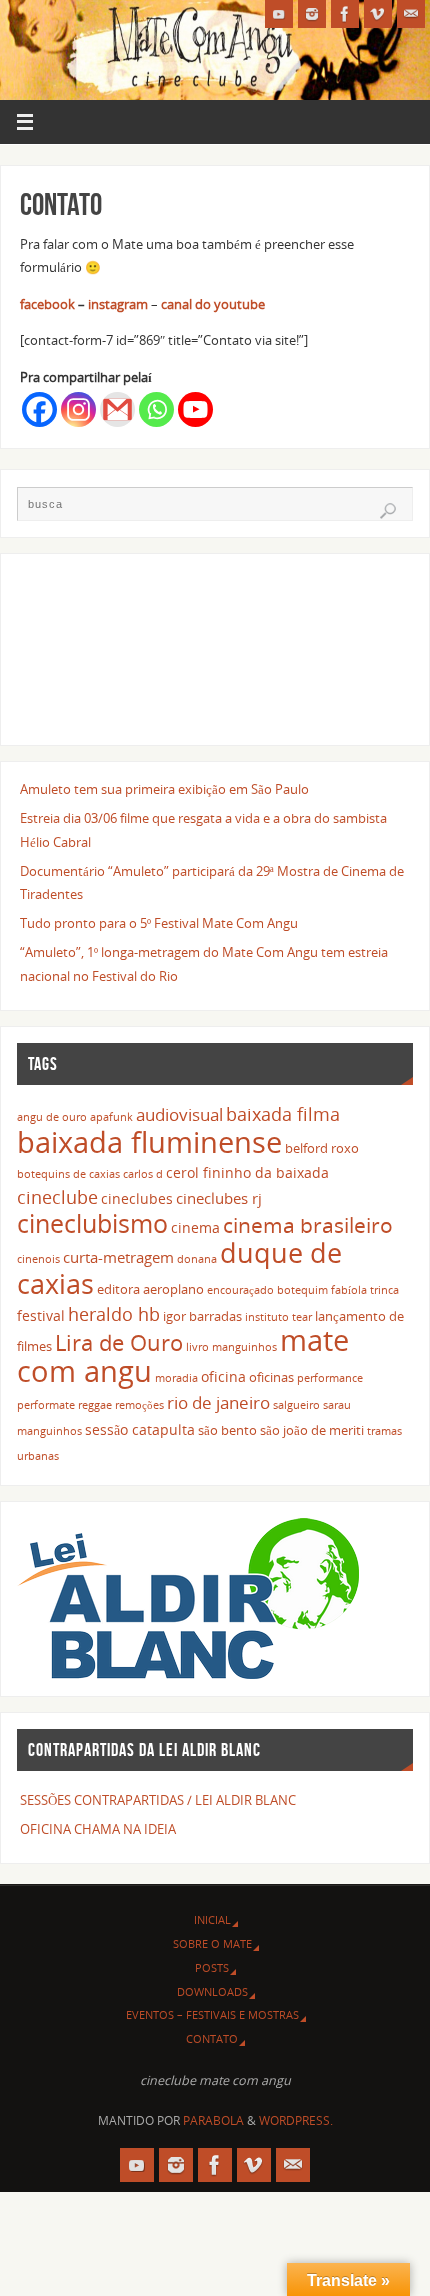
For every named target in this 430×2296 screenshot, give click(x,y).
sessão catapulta (140, 1429)
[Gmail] (117, 409)
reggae (95, 1405)
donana (197, 1259)
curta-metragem (118, 1257)
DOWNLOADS (212, 1991)
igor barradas (202, 1316)
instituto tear (278, 1317)
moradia (176, 1378)
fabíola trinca (365, 1290)
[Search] (388, 511)
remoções (139, 1405)
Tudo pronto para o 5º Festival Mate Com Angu (159, 923)
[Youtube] (195, 409)
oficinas (271, 1377)
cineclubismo (92, 1223)
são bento (227, 1430)
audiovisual (179, 1114)
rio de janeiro (218, 1402)
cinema (195, 1227)
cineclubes (137, 1198)
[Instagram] (312, 14)
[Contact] (411, 14)
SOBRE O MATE (212, 1943)
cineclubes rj (219, 1198)
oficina (223, 1376)
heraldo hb (114, 1314)
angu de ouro (52, 1117)
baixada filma (283, 1114)
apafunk (111, 1117)
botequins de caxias (68, 1174)
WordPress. (296, 2120)
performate (46, 1405)
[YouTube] (279, 14)
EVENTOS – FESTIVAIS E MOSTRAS (212, 2014)
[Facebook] (345, 14)
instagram (118, 304)
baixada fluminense (149, 1141)
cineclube (57, 1197)
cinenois (38, 1259)
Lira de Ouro (119, 1342)
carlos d (143, 1174)
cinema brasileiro (308, 1224)
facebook (47, 304)
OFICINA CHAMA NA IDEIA (98, 1829)
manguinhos (244, 1347)
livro (197, 1347)
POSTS (212, 1967)
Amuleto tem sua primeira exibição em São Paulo (164, 789)
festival (41, 1315)
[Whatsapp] (156, 409)
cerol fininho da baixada (247, 1172)
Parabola (213, 2120)
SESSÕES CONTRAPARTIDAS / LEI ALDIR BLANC (158, 1800)
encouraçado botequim (267, 1290)
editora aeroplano (150, 1289)
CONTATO (212, 2038)
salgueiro (296, 1405)
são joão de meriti (312, 1430)
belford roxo (322, 1148)
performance (330, 1378)
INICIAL (212, 1919)
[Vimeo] (378, 14)
